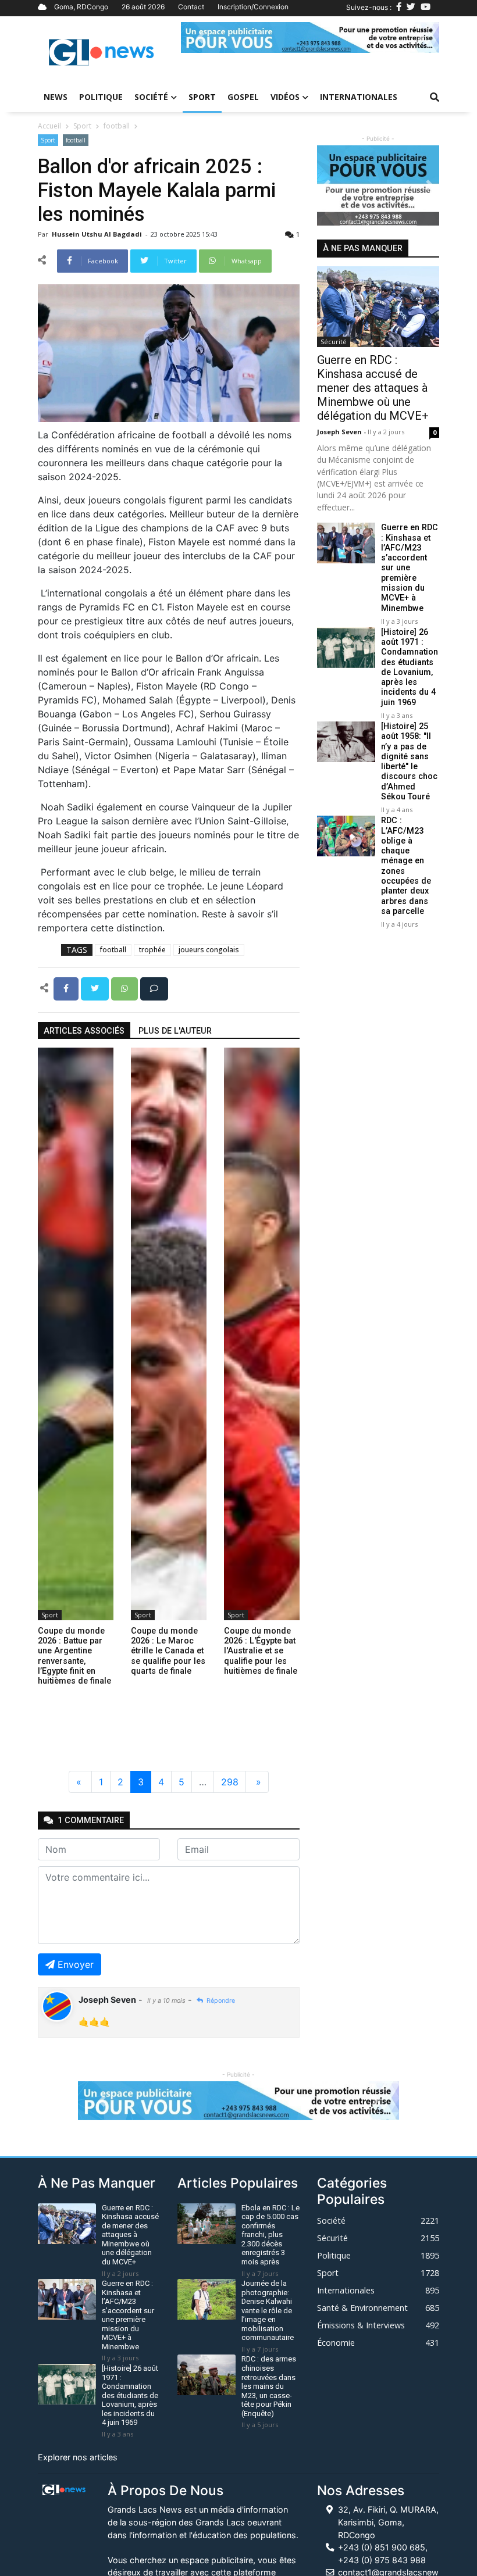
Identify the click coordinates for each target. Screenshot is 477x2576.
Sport (202, 97)
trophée (152, 950)
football (117, 126)
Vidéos (285, 97)
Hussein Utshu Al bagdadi (98, 234)
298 (230, 1782)
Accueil (49, 126)
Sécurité (334, 342)
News (56, 97)
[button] (200, 37)
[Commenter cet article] (154, 988)
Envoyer (76, 1964)
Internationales (359, 97)
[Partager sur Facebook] (67, 988)
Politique (101, 97)
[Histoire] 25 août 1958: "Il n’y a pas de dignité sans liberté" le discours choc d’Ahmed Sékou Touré (409, 762)
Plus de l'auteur (175, 1031)
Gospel (243, 97)
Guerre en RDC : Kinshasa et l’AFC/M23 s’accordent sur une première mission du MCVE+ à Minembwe (410, 568)
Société (151, 97)
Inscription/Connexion (253, 7)
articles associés (84, 1031)
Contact (191, 7)
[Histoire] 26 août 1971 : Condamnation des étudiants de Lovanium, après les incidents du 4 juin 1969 (410, 667)
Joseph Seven (340, 432)
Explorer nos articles (78, 2457)
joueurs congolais (209, 950)
